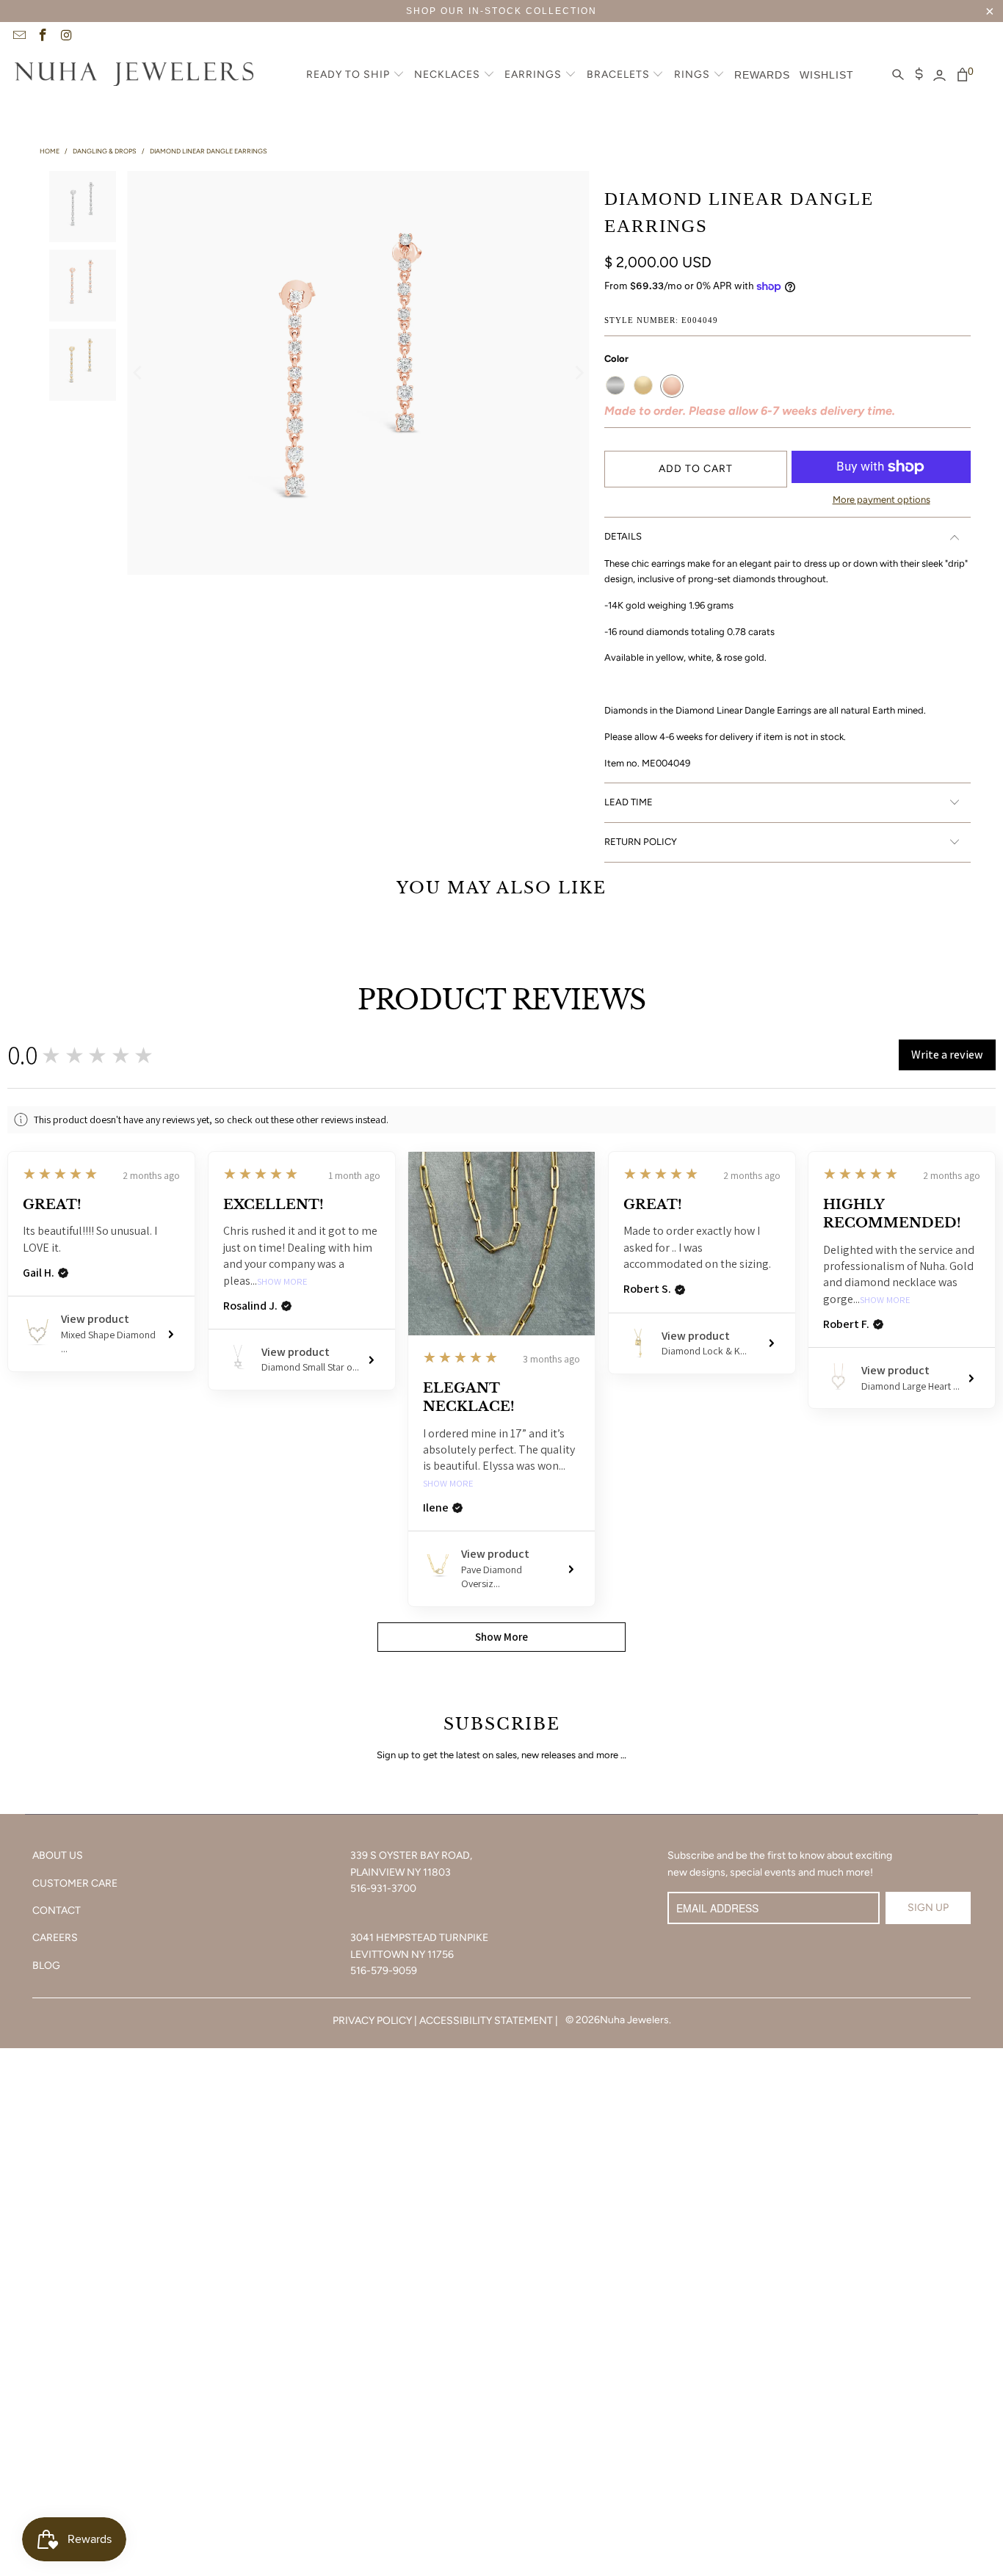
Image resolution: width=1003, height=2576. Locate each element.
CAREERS (55, 1938)
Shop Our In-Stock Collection (501, 11)
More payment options (881, 500)
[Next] (579, 373)
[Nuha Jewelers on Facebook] (43, 37)
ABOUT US (58, 1855)
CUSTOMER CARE (75, 1883)
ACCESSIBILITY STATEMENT (486, 2021)
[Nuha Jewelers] (134, 76)
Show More (282, 1282)
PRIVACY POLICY (372, 2021)
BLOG (46, 1966)
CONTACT (57, 1911)
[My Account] (939, 76)
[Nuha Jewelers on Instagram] (66, 37)
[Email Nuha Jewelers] (18, 37)
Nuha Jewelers (634, 2020)
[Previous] (138, 373)
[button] (355, 76)
